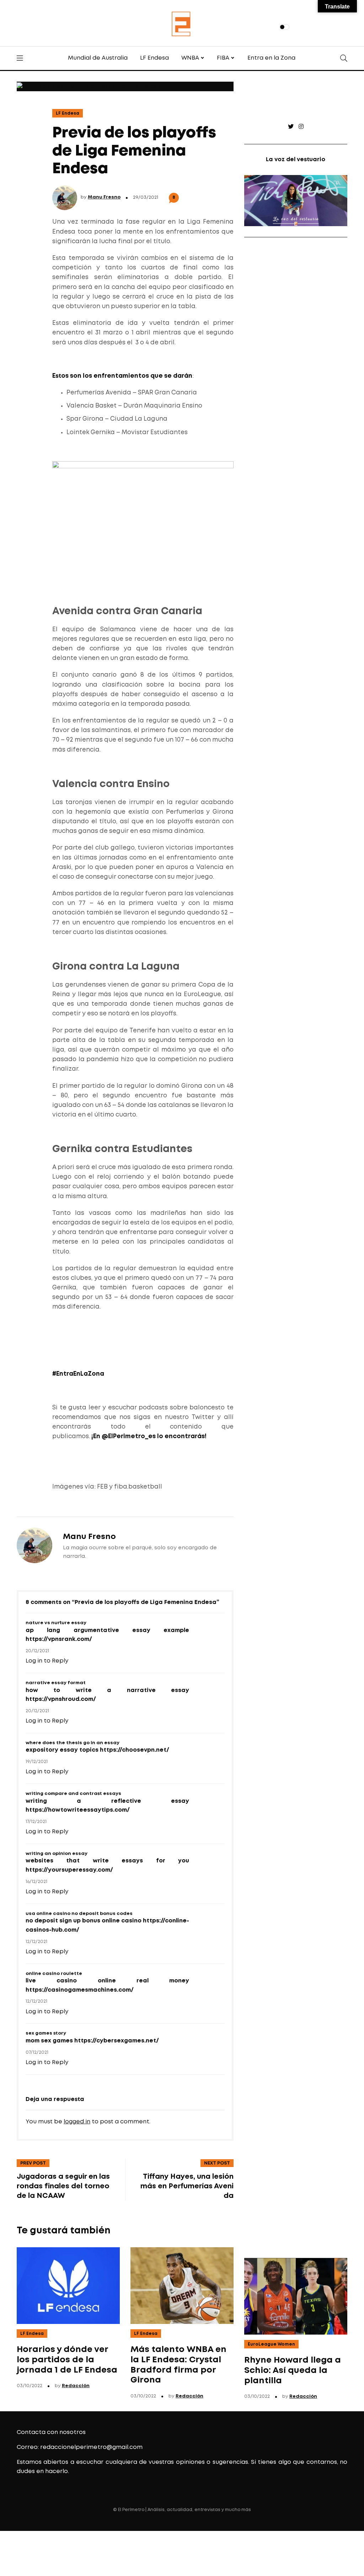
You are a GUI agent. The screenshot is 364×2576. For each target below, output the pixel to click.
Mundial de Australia (98, 58)
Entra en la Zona (271, 58)
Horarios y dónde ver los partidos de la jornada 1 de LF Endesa (67, 2360)
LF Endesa (154, 58)
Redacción (76, 2386)
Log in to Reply (47, 1661)
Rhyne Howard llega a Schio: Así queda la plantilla (293, 2371)
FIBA (223, 58)
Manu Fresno (104, 197)
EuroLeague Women (271, 2344)
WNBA (190, 58)
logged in (77, 2122)
